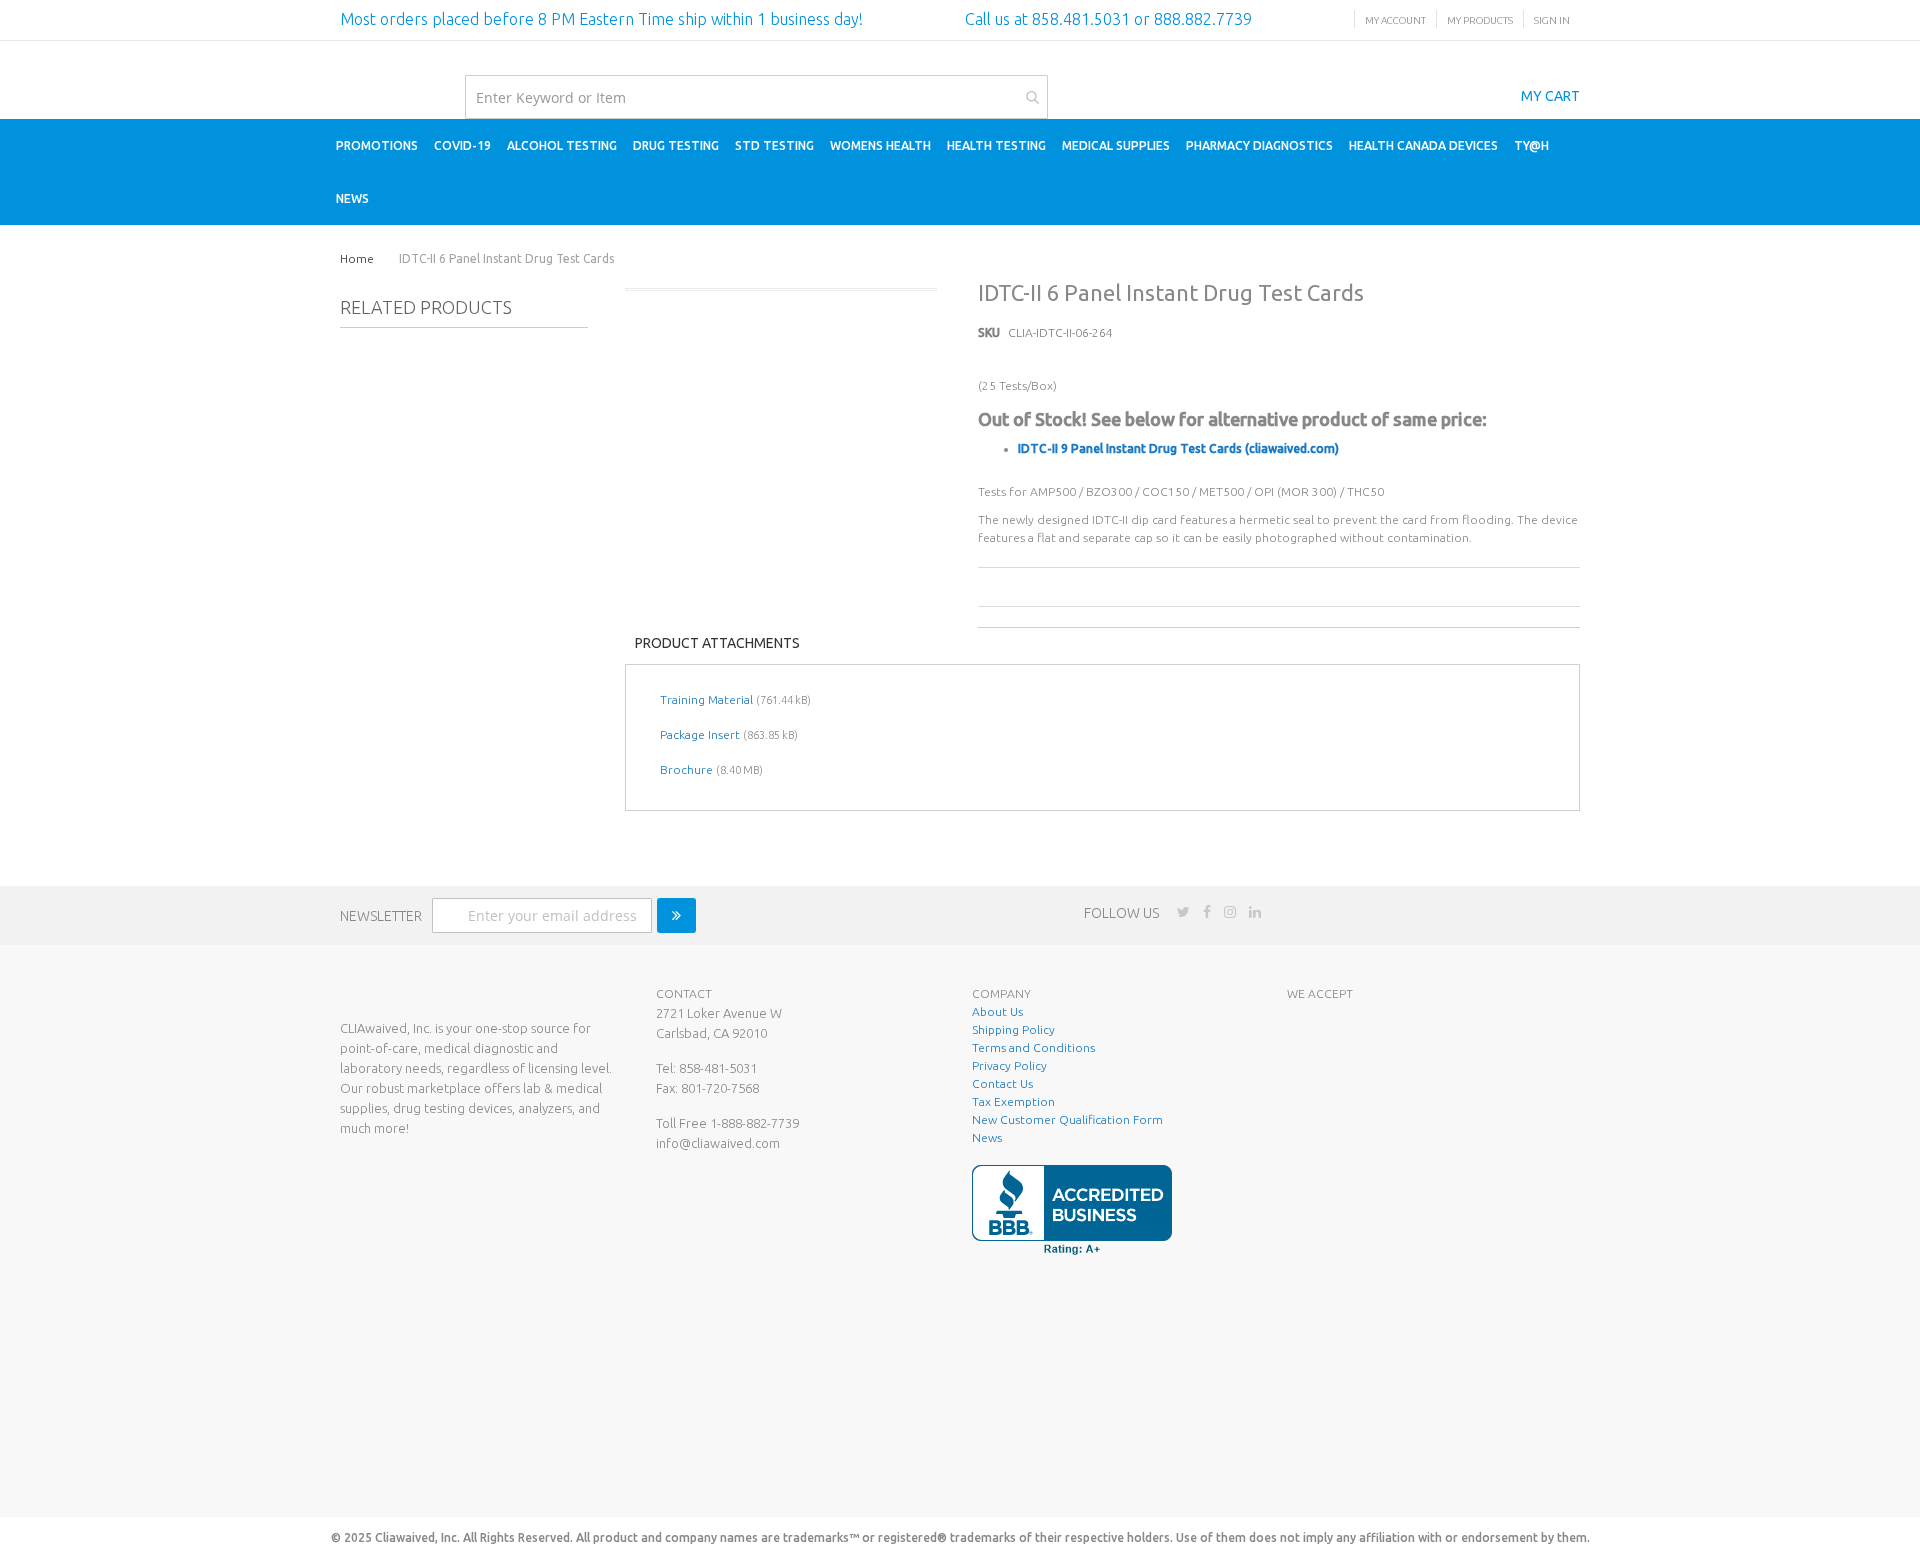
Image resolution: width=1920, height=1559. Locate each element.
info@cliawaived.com (718, 1143)
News (987, 1137)
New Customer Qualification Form (1067, 1119)
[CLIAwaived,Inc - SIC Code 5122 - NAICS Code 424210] (1423, 1472)
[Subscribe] (676, 915)
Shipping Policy (1013, 1029)
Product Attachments (717, 643)
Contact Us (1002, 1083)
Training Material (706, 699)
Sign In (1552, 20)
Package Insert (700, 734)
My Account (1395, 20)
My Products (1480, 20)
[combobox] (756, 97)
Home (357, 258)
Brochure (686, 769)
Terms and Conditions (1033, 1047)
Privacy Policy (1009, 1065)
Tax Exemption (1013, 1101)
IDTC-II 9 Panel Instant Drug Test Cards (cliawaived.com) (1178, 448)
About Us (997, 1011)
